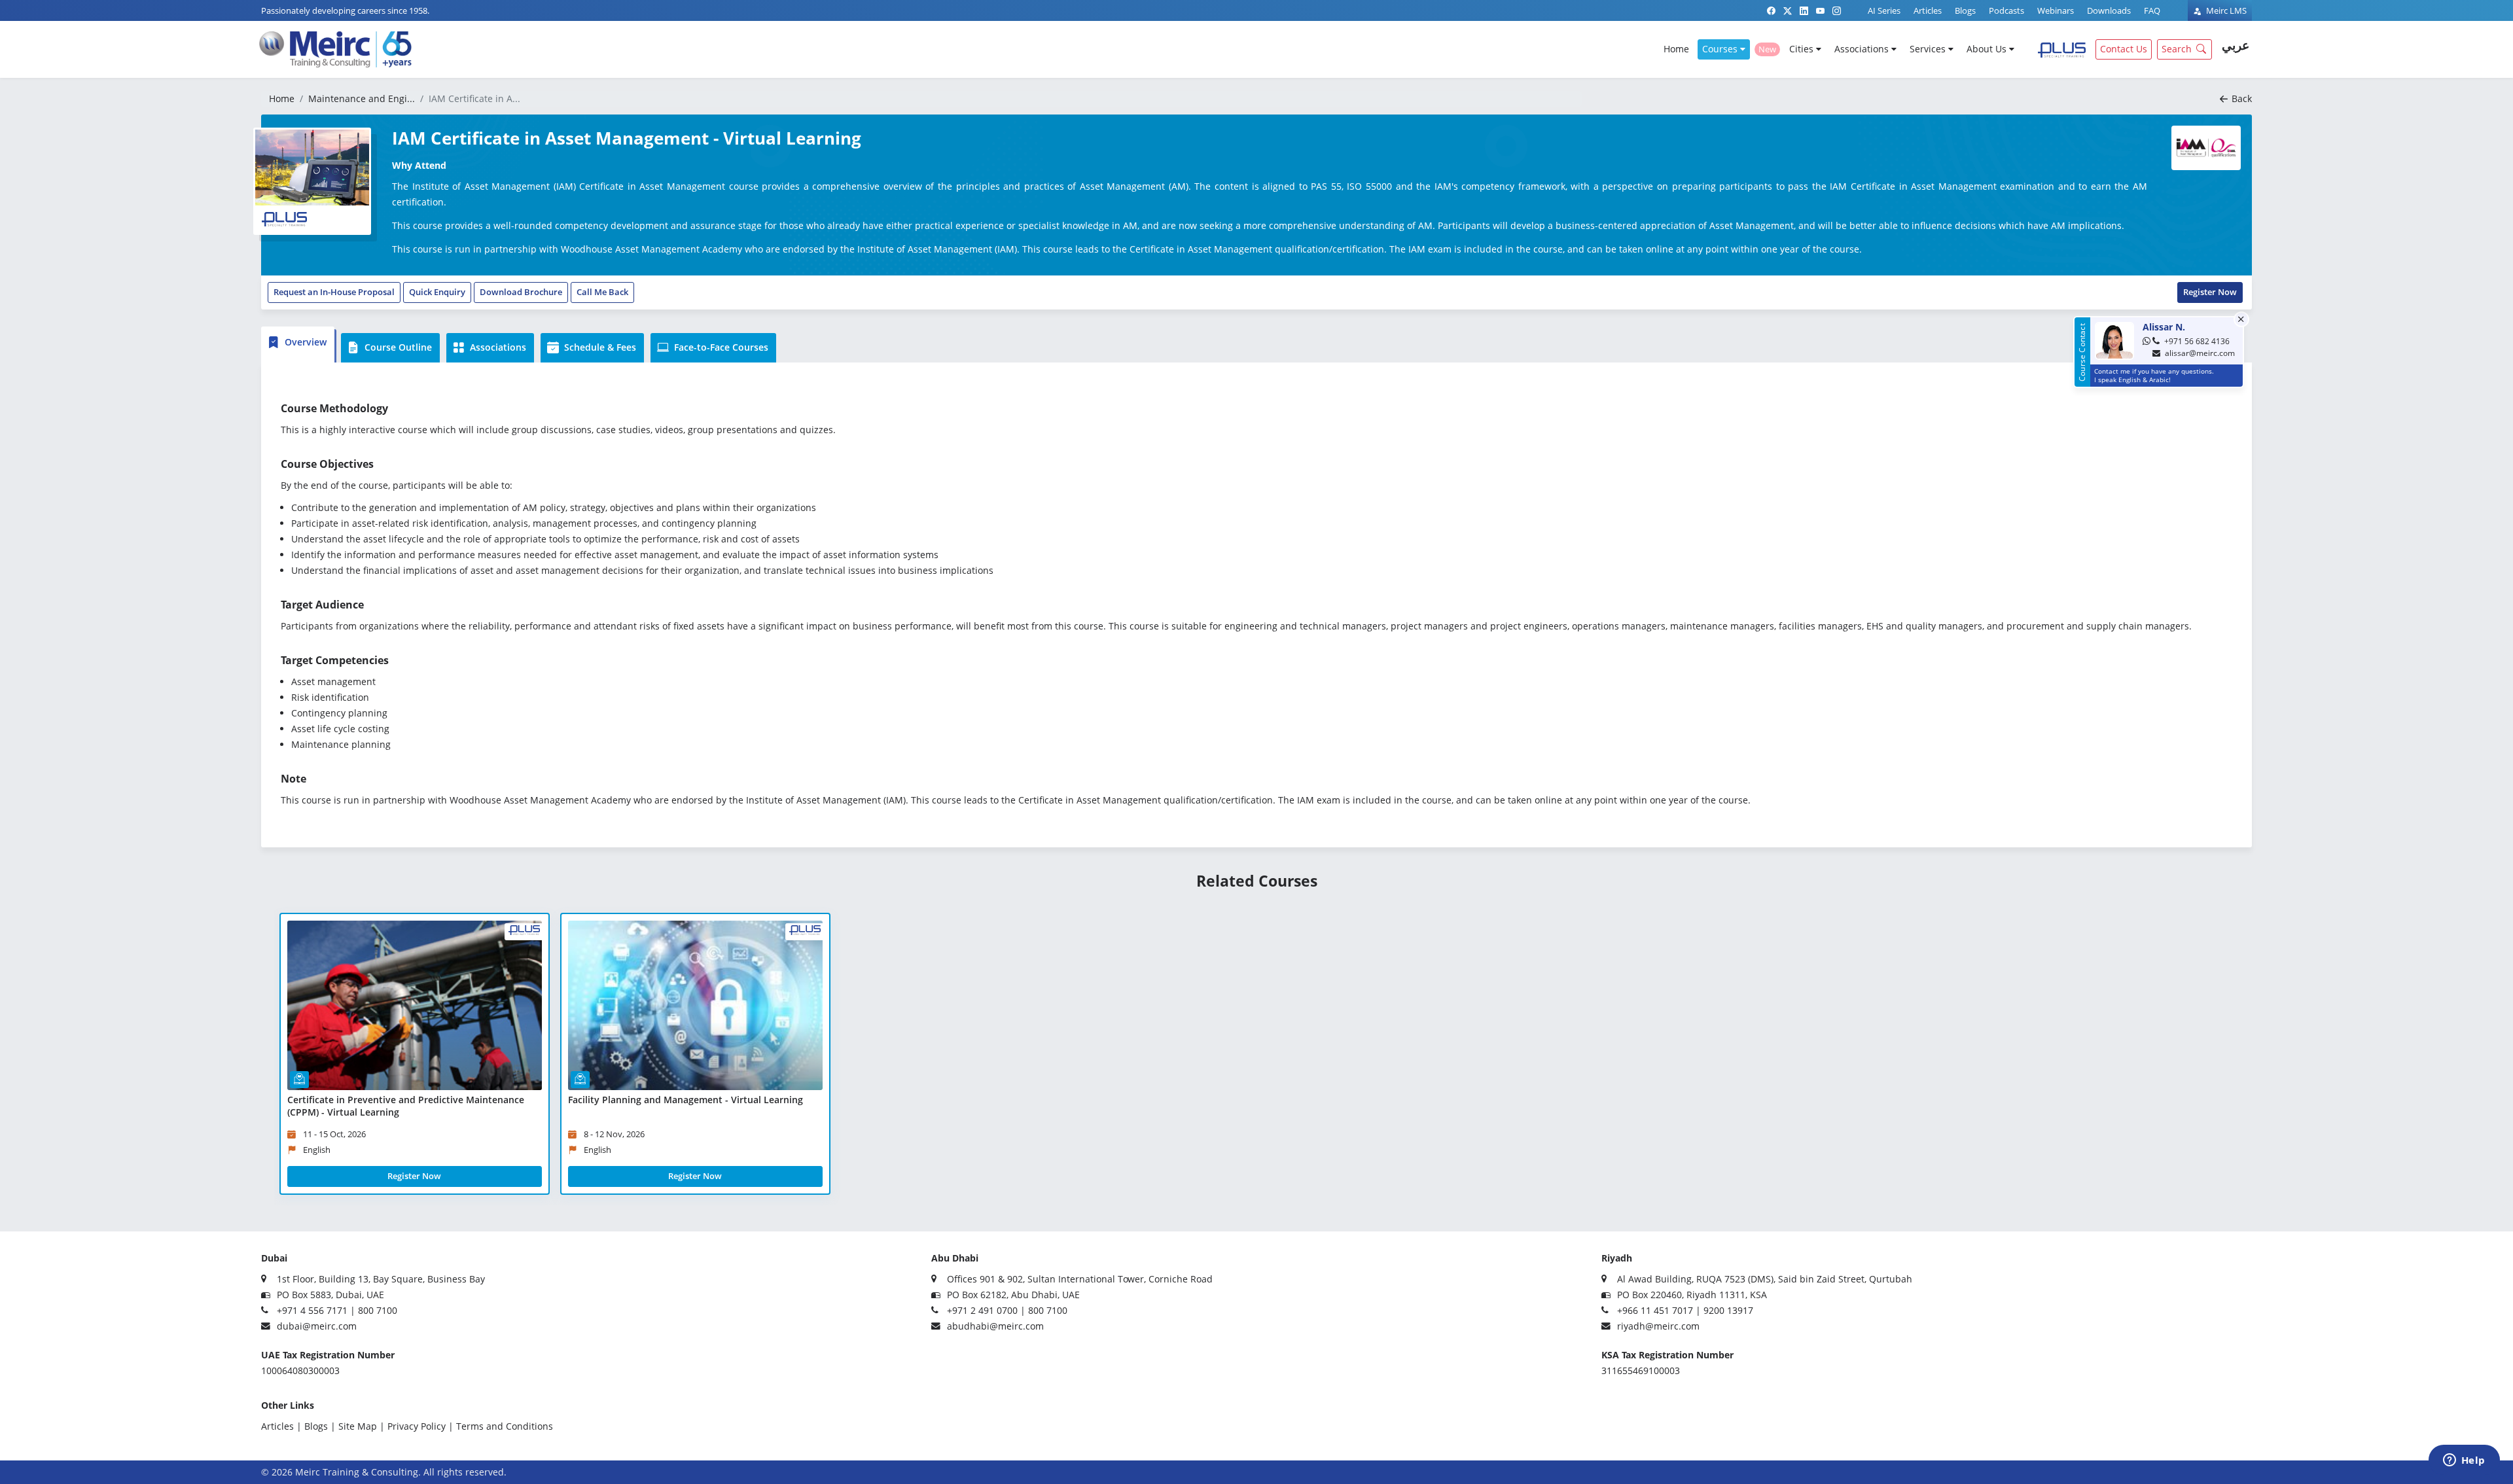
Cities (1803, 49)
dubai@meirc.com (317, 1326)
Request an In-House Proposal (334, 292)
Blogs (1965, 10)
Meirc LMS (2225, 10)
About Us (1988, 49)
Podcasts (2006, 10)
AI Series (1884, 10)
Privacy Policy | (420, 1426)
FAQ (2152, 10)
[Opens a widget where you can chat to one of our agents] (2464, 1461)
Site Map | (362, 1426)
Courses (1721, 49)
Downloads (2109, 10)
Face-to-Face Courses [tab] (720, 347)
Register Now (2210, 292)
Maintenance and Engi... (362, 98)
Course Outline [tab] (397, 347)
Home (1676, 49)
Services (1929, 49)
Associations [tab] (497, 347)
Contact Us (2124, 49)
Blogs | (320, 1426)
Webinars (2056, 10)
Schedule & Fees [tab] (599, 347)
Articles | (281, 1426)
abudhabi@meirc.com (995, 1326)
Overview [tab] (304, 342)
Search (2177, 49)
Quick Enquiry (437, 292)
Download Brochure (521, 292)
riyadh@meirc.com (1658, 1326)
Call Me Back (602, 292)
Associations (1863, 49)
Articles (1928, 10)
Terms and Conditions (505, 1426)
